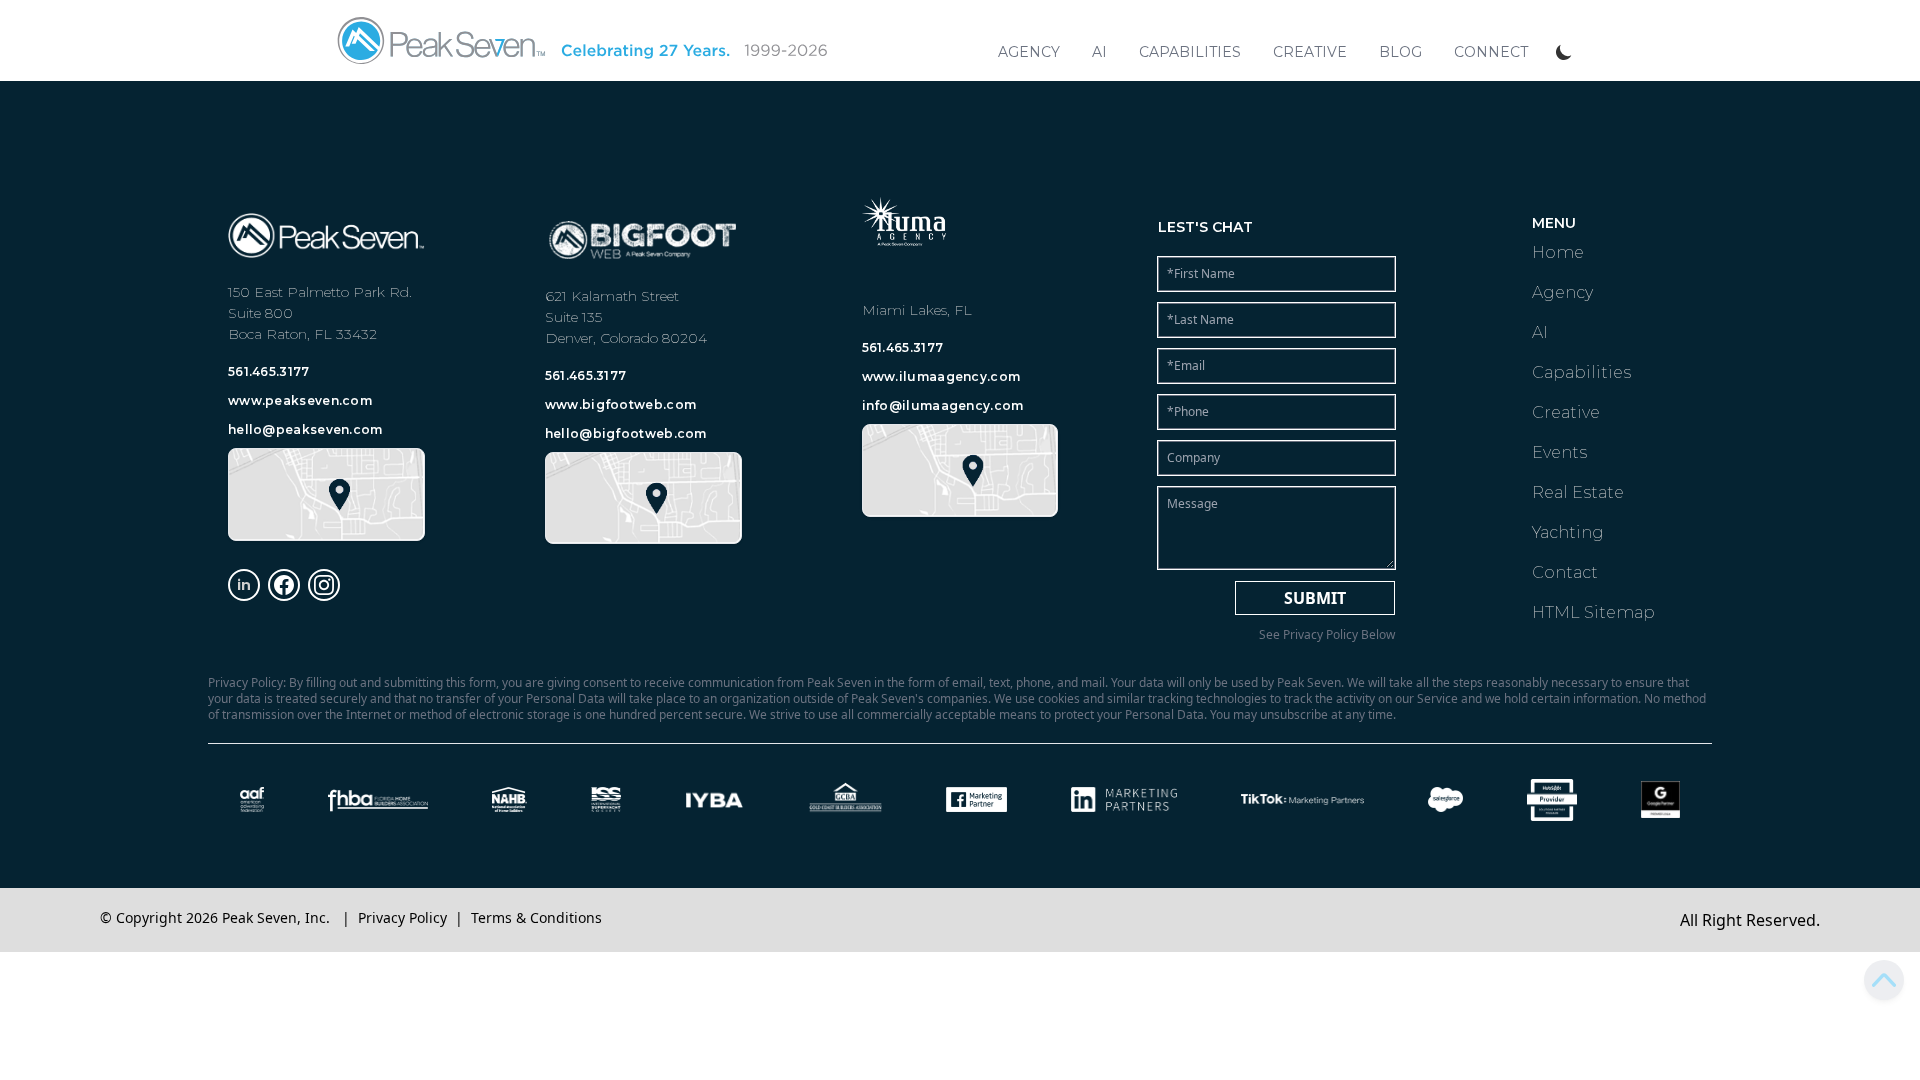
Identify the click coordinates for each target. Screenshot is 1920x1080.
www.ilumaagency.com (941, 376)
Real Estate (1578, 492)
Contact (1565, 572)
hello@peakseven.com (305, 429)
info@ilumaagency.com (943, 405)
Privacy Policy (402, 917)
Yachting (1568, 532)
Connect (1491, 52)
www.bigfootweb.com (620, 404)
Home (1558, 252)
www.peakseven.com (300, 400)
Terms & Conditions (536, 917)
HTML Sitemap (1593, 612)
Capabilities (1190, 52)
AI (1099, 52)
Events (1559, 452)
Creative (1310, 52)
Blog (1400, 52)
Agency (1029, 52)
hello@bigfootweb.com (626, 433)
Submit (1315, 598)
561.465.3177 (269, 371)
